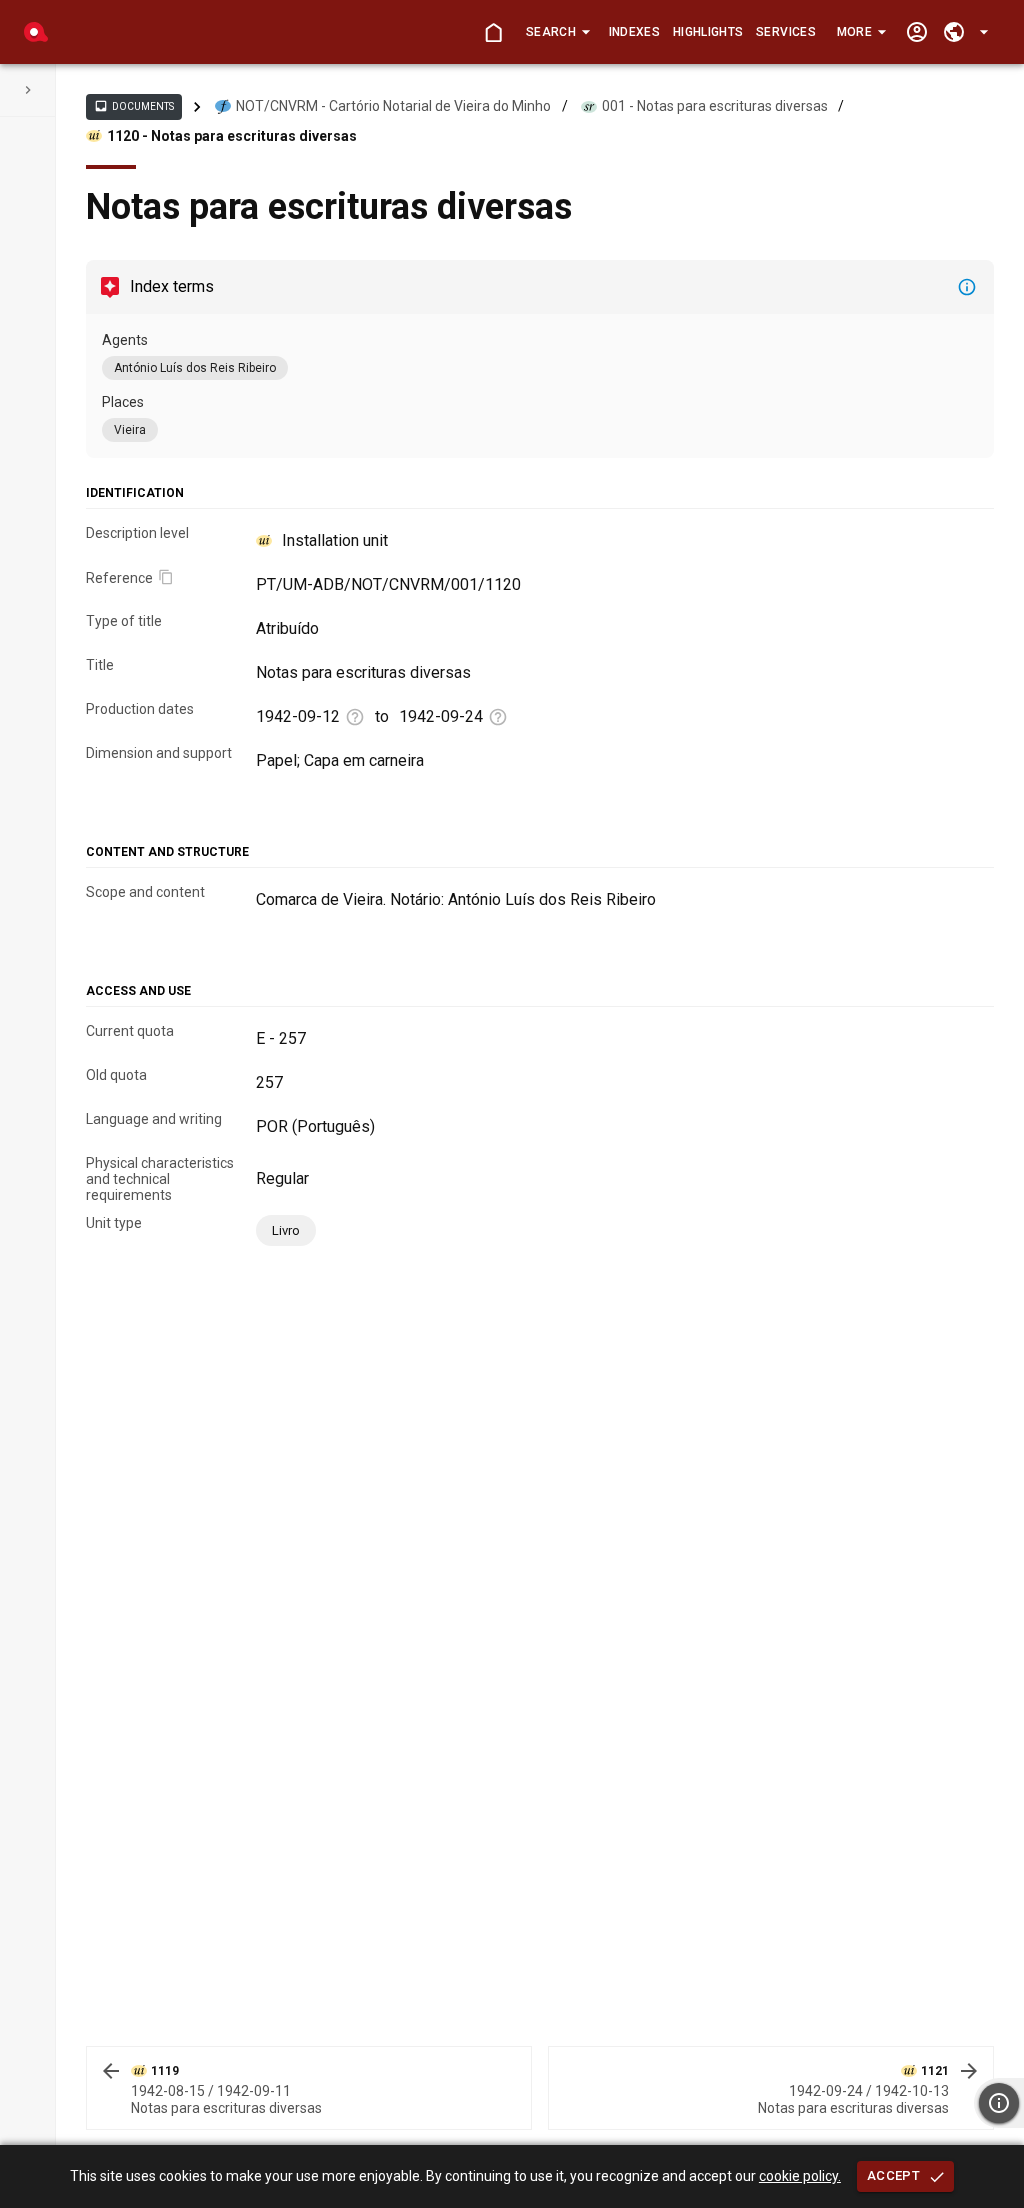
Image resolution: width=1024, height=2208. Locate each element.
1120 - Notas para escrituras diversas (232, 136)
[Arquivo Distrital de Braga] (36, 32)
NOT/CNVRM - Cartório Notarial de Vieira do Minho (393, 106)
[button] (557, 32)
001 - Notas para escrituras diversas (715, 106)
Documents (134, 106)
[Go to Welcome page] (493, 32)
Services (786, 32)
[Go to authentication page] (916, 32)
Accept (893, 2175)
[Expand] (28, 90)
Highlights (708, 32)
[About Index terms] (967, 287)
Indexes (634, 32)
